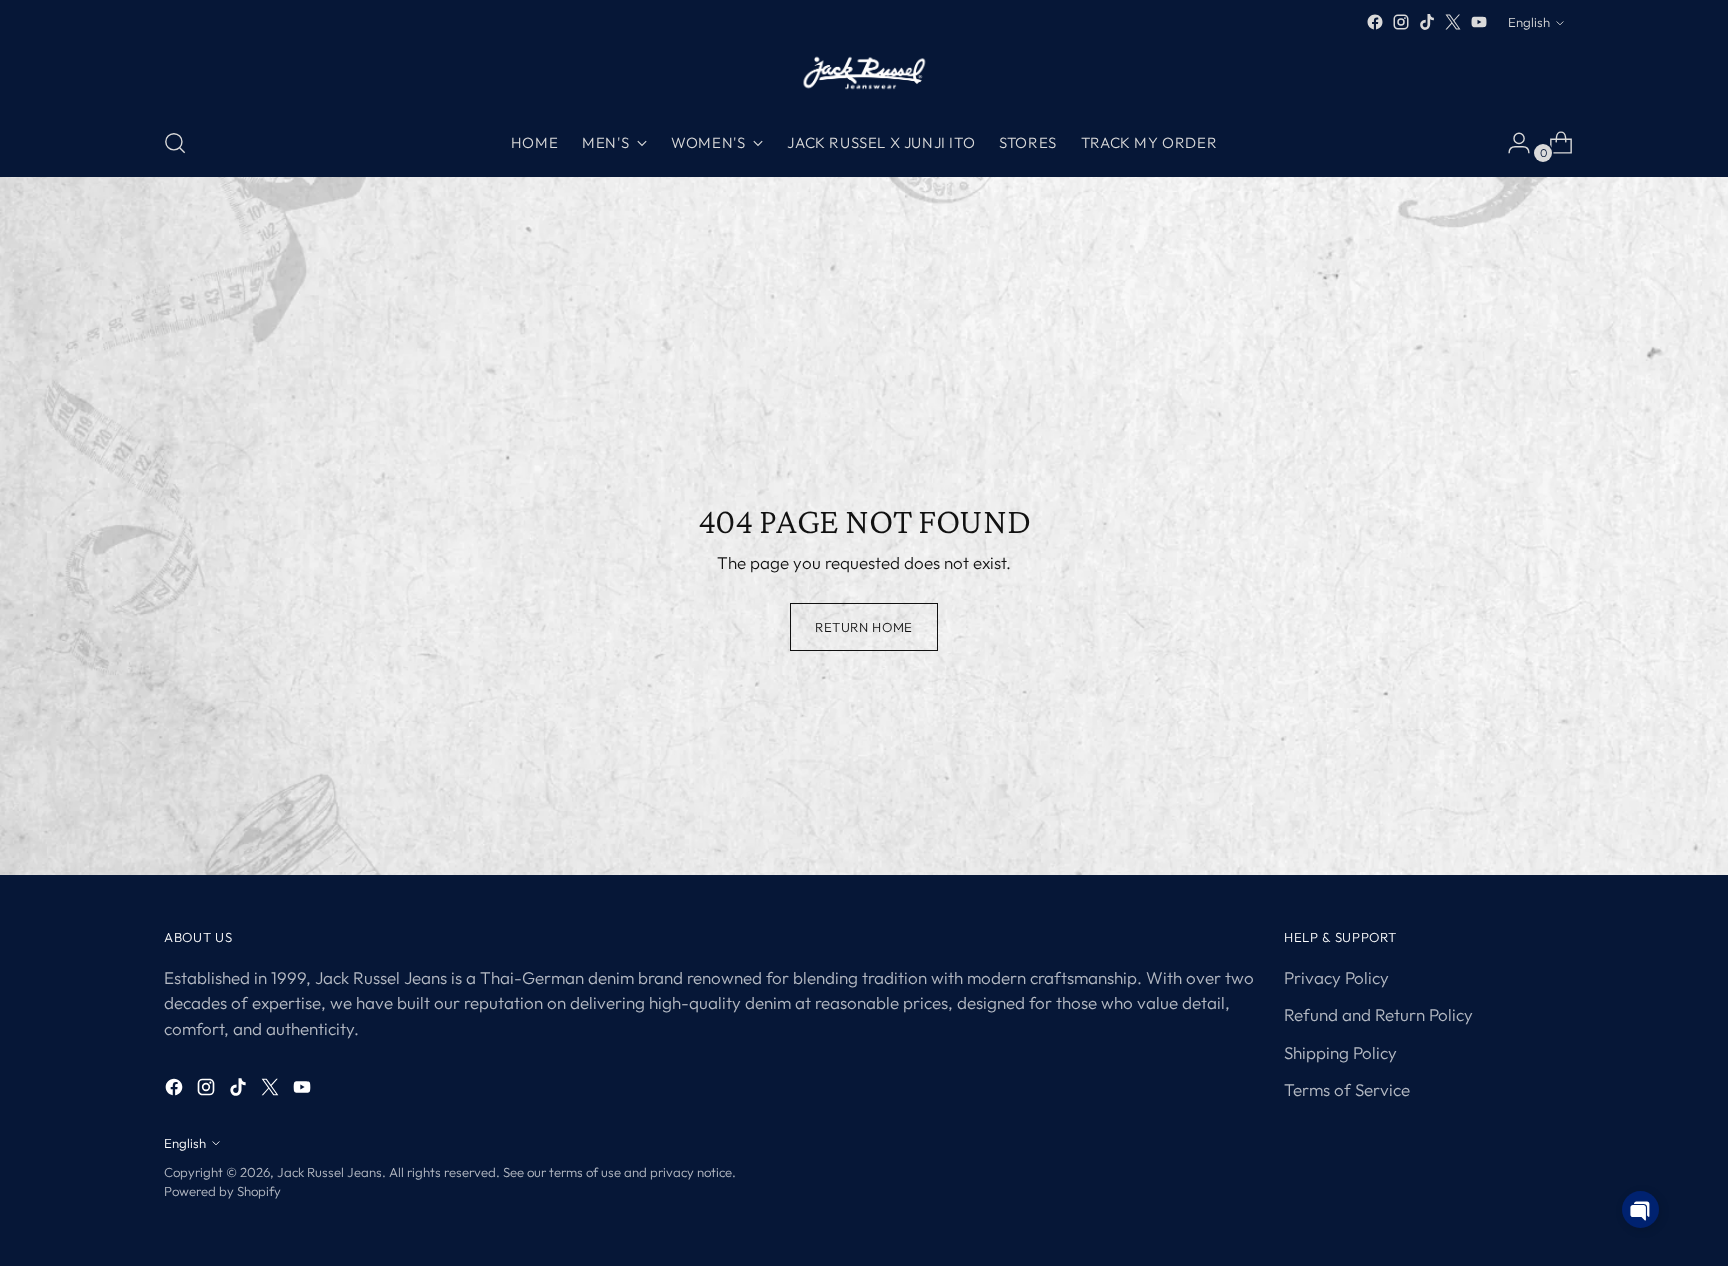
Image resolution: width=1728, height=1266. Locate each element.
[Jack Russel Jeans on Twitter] (1453, 22)
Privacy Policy (1336, 977)
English (1529, 22)
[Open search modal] (175, 143)
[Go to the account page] (1511, 143)
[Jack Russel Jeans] (864, 72)
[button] (1640, 1209)
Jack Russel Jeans (329, 1172)
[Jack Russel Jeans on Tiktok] (1427, 22)
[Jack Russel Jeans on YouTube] (1479, 22)
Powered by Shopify (222, 1191)
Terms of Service (1347, 1089)
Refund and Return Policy (1378, 1014)
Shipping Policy (1340, 1052)
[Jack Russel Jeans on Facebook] (1375, 22)
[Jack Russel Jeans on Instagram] (1401, 22)
